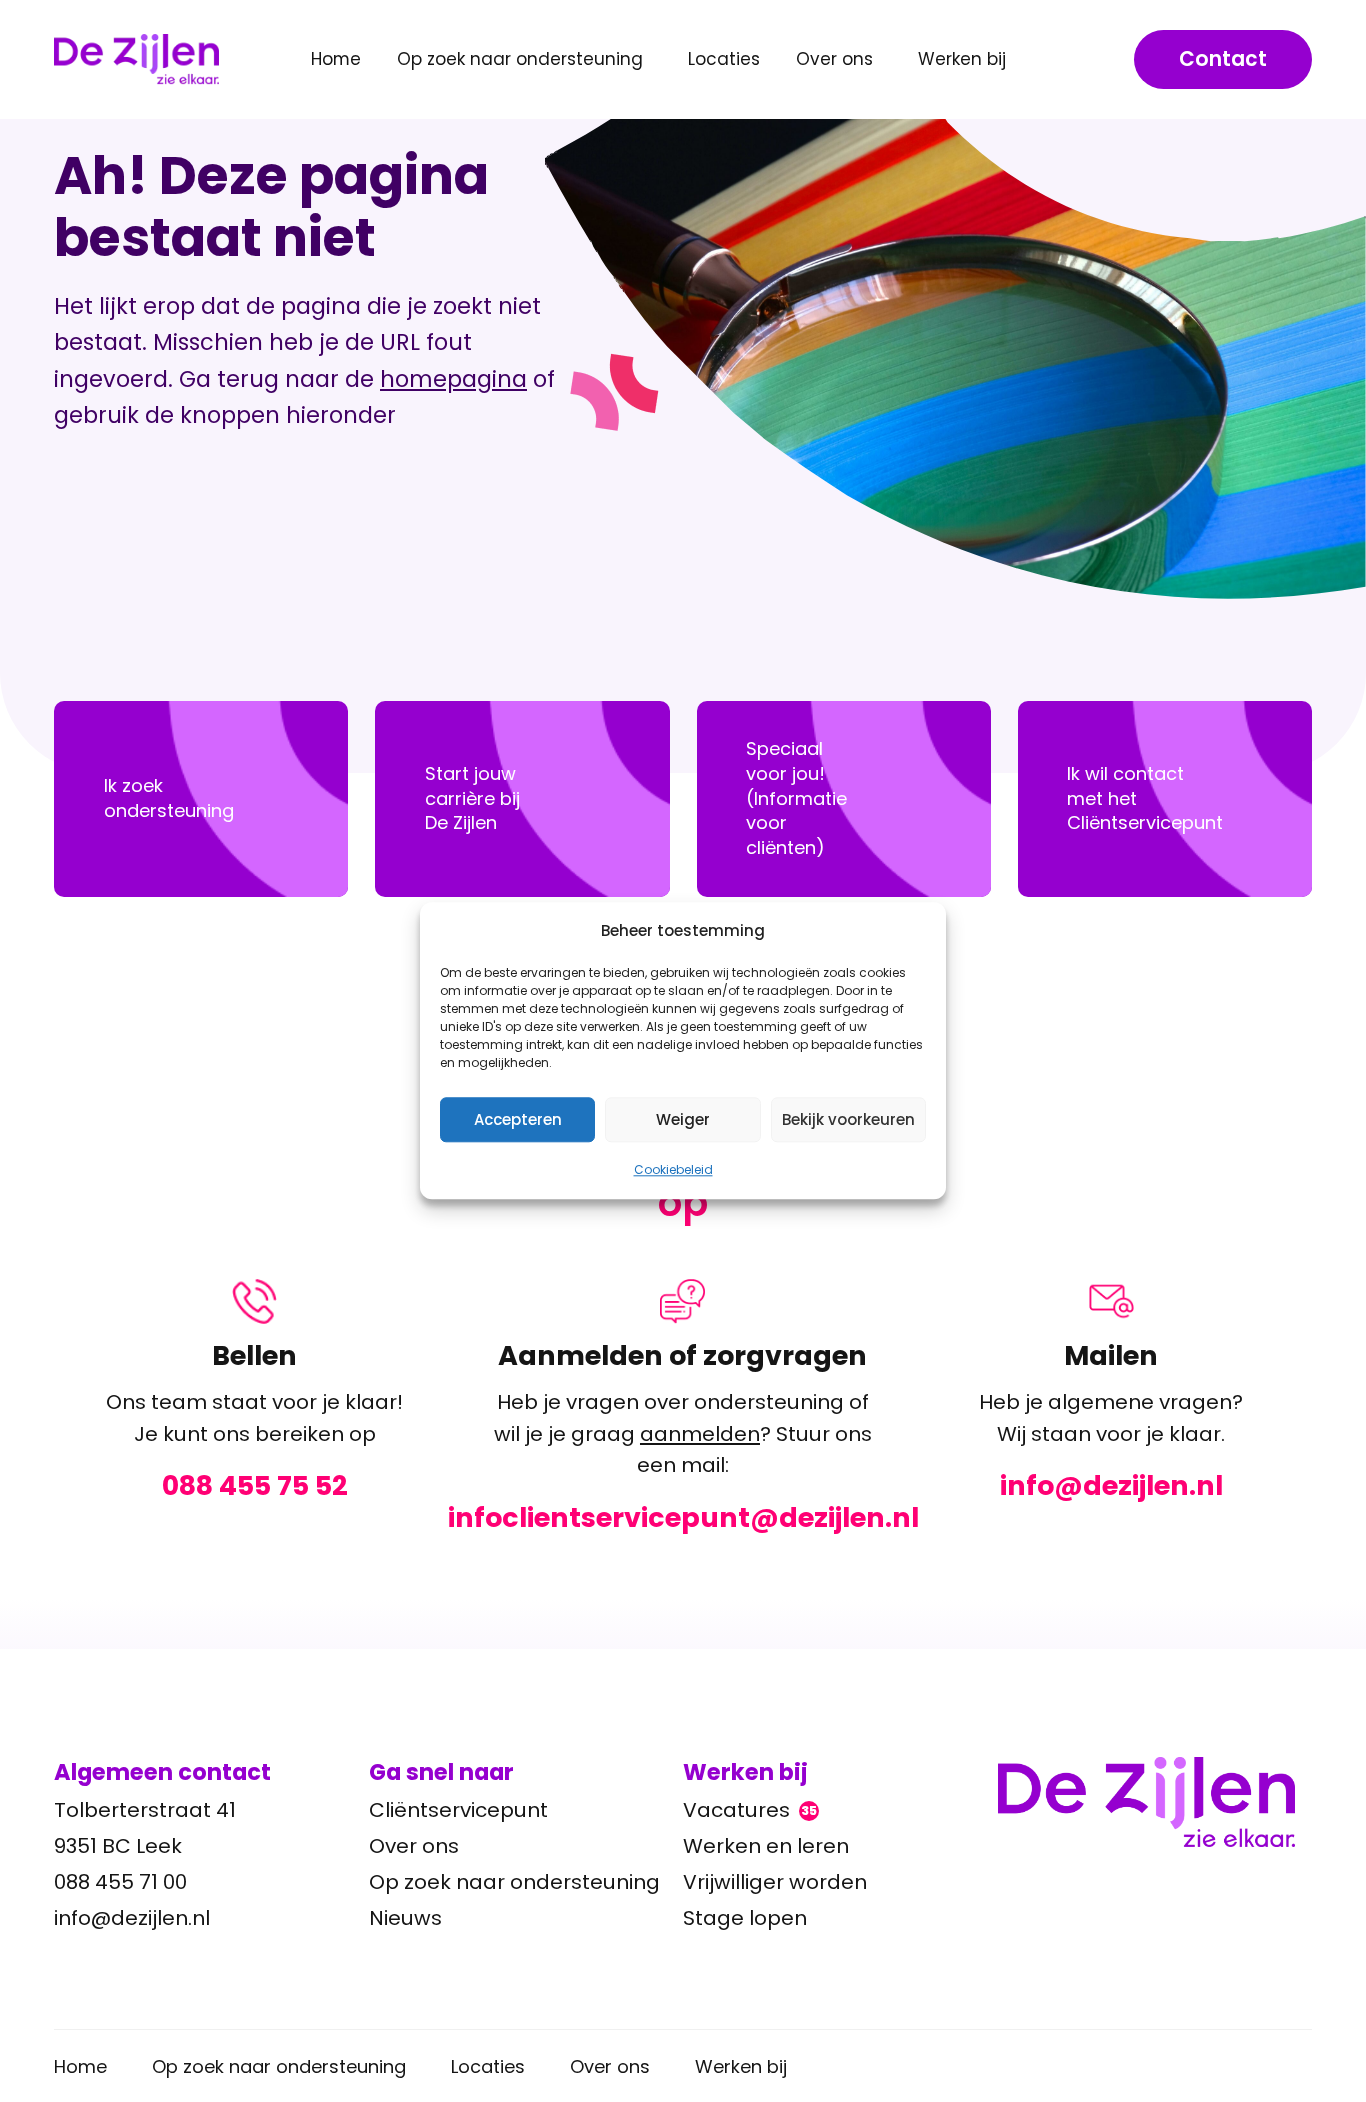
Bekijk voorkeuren (848, 1119)
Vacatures (750, 1810)
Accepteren (518, 1119)
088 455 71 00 (120, 1882)
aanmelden (700, 1434)
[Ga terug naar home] (1155, 1802)
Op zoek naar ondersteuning (514, 1882)
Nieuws (405, 1918)
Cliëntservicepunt (458, 1810)
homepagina (453, 379)
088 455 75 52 (255, 1486)
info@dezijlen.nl (1111, 1486)
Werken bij (741, 2066)
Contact (1223, 59)
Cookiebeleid (673, 1169)
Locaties (724, 59)
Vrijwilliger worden (775, 1882)
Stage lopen (745, 1918)
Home (336, 59)
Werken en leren (766, 1846)
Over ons (414, 1846)
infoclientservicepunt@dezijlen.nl (683, 1518)
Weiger (683, 1119)
